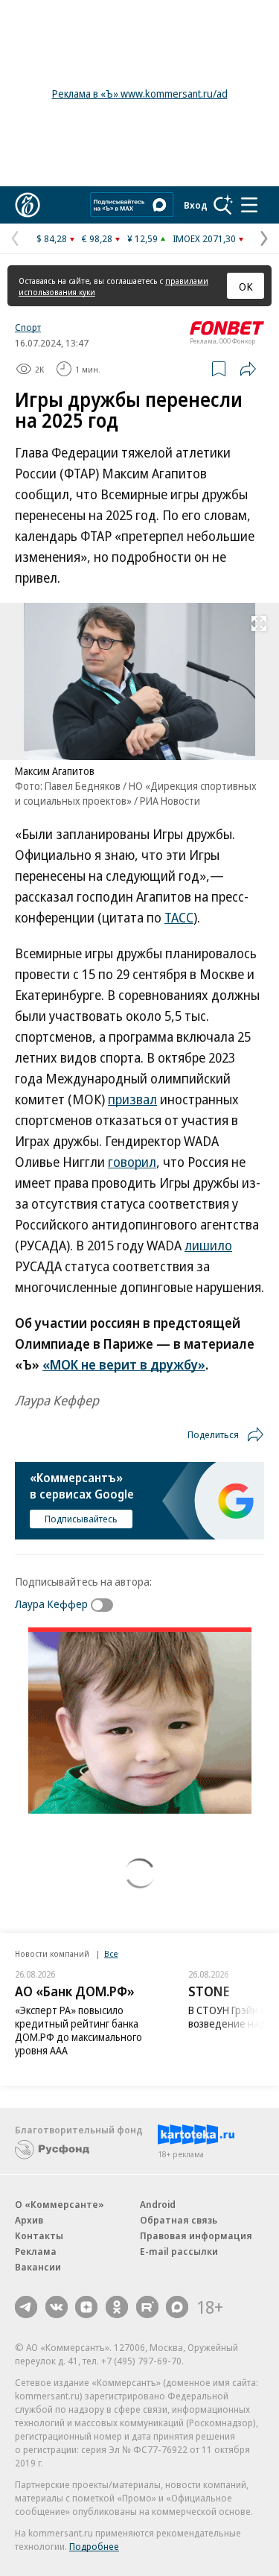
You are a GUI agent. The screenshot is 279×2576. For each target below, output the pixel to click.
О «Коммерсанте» (60, 2204)
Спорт (28, 327)
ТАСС (179, 917)
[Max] (177, 2307)
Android (158, 2204)
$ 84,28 (52, 238)
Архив (29, 2220)
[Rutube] (147, 2307)
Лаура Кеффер (51, 1604)
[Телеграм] (26, 2307)
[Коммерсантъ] (28, 205)
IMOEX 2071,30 (204, 238)
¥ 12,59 (142, 238)
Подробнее (94, 2546)
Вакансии (38, 2267)
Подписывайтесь (81, 1519)
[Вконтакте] (57, 2307)
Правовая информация (196, 2235)
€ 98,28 (97, 238)
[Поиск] (223, 205)
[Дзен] (86, 2307)
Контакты (39, 2235)
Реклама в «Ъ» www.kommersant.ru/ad (140, 94)
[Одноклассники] (117, 2307)
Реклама (36, 2251)
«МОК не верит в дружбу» (124, 1364)
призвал (132, 1099)
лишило (208, 1245)
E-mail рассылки (179, 2251)
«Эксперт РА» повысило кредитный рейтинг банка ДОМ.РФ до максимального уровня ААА (78, 2030)
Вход (196, 205)
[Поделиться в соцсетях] (248, 369)
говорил (132, 1162)
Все (111, 1953)
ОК (246, 286)
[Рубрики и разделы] (249, 205)
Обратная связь (179, 2220)
